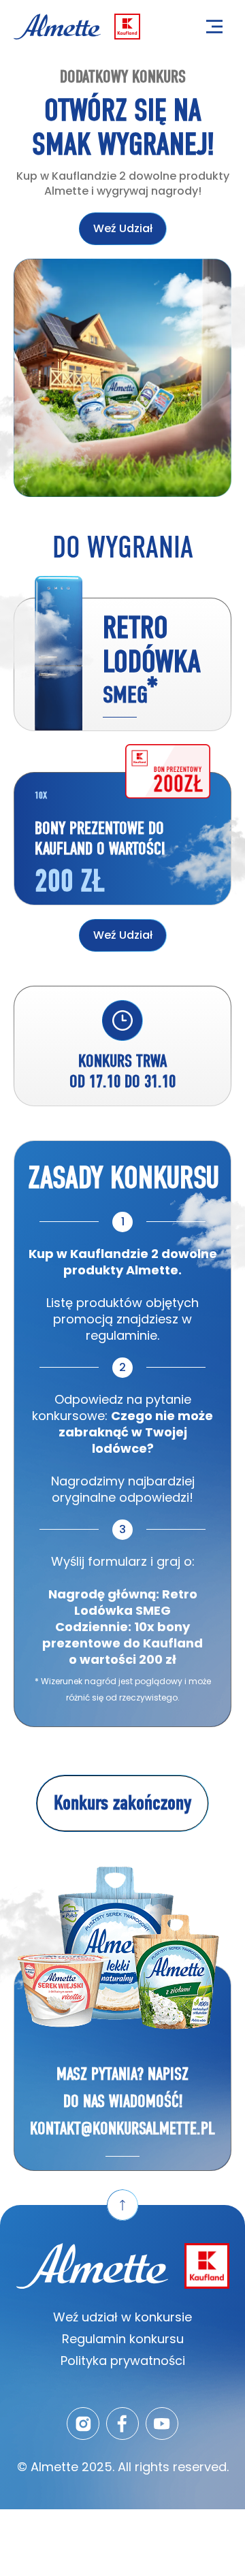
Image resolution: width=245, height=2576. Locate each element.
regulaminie (121, 1335)
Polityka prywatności (123, 2361)
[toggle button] (214, 27)
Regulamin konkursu (123, 2339)
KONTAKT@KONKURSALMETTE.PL (122, 2128)
